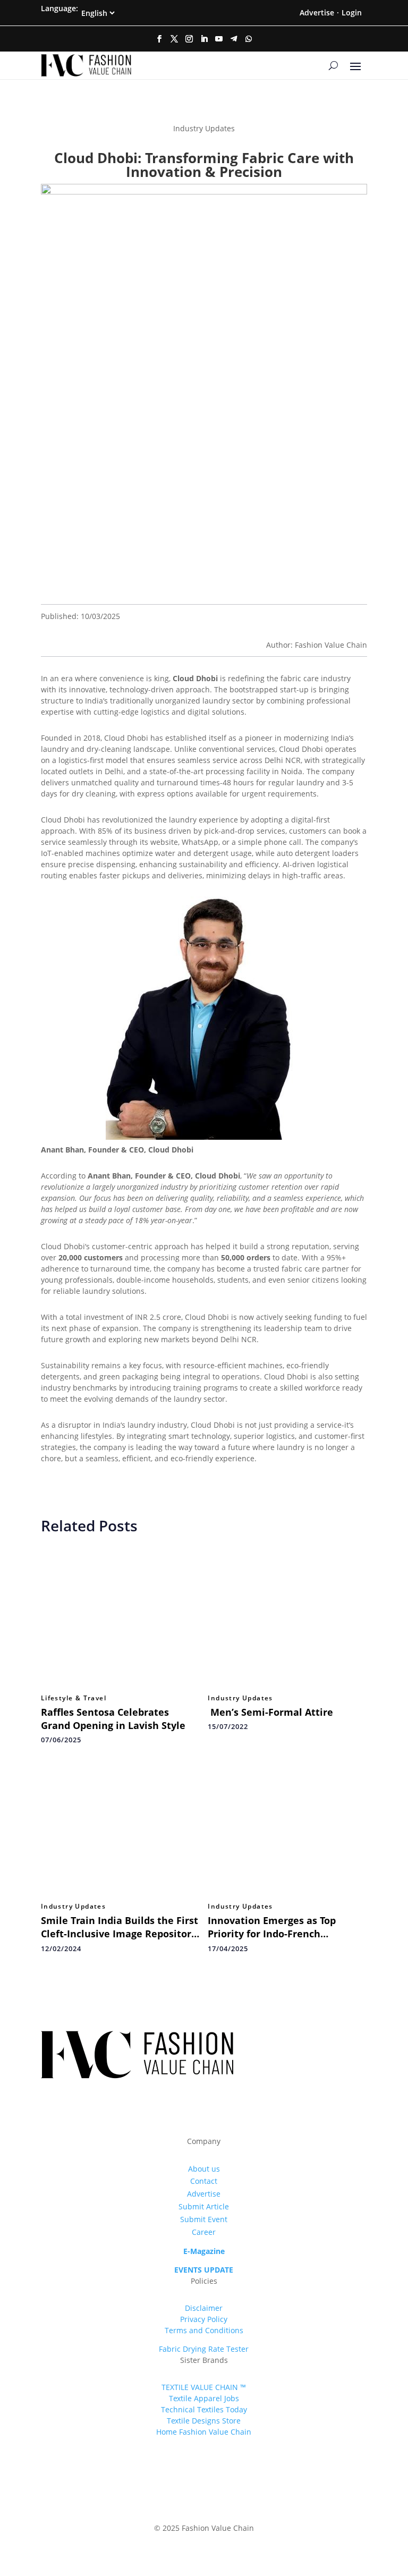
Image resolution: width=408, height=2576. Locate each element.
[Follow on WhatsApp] (249, 39)
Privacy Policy (204, 2319)
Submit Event (204, 2219)
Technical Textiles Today (204, 2409)
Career (204, 2232)
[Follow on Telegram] (234, 39)
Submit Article (204, 2206)
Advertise (317, 12)
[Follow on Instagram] (189, 39)
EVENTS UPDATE (204, 2270)
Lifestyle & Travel (74, 1698)
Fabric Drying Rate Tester (204, 2349)
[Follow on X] (174, 39)
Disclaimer (204, 2308)
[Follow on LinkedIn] (204, 39)
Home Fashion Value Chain (204, 2432)
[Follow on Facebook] (159, 39)
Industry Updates (240, 1698)
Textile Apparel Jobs (204, 2398)
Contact (204, 2181)
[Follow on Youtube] (219, 39)
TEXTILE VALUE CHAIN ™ (204, 2387)
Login (352, 12)
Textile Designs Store (204, 2421)
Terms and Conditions (204, 2330)
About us (204, 2169)
